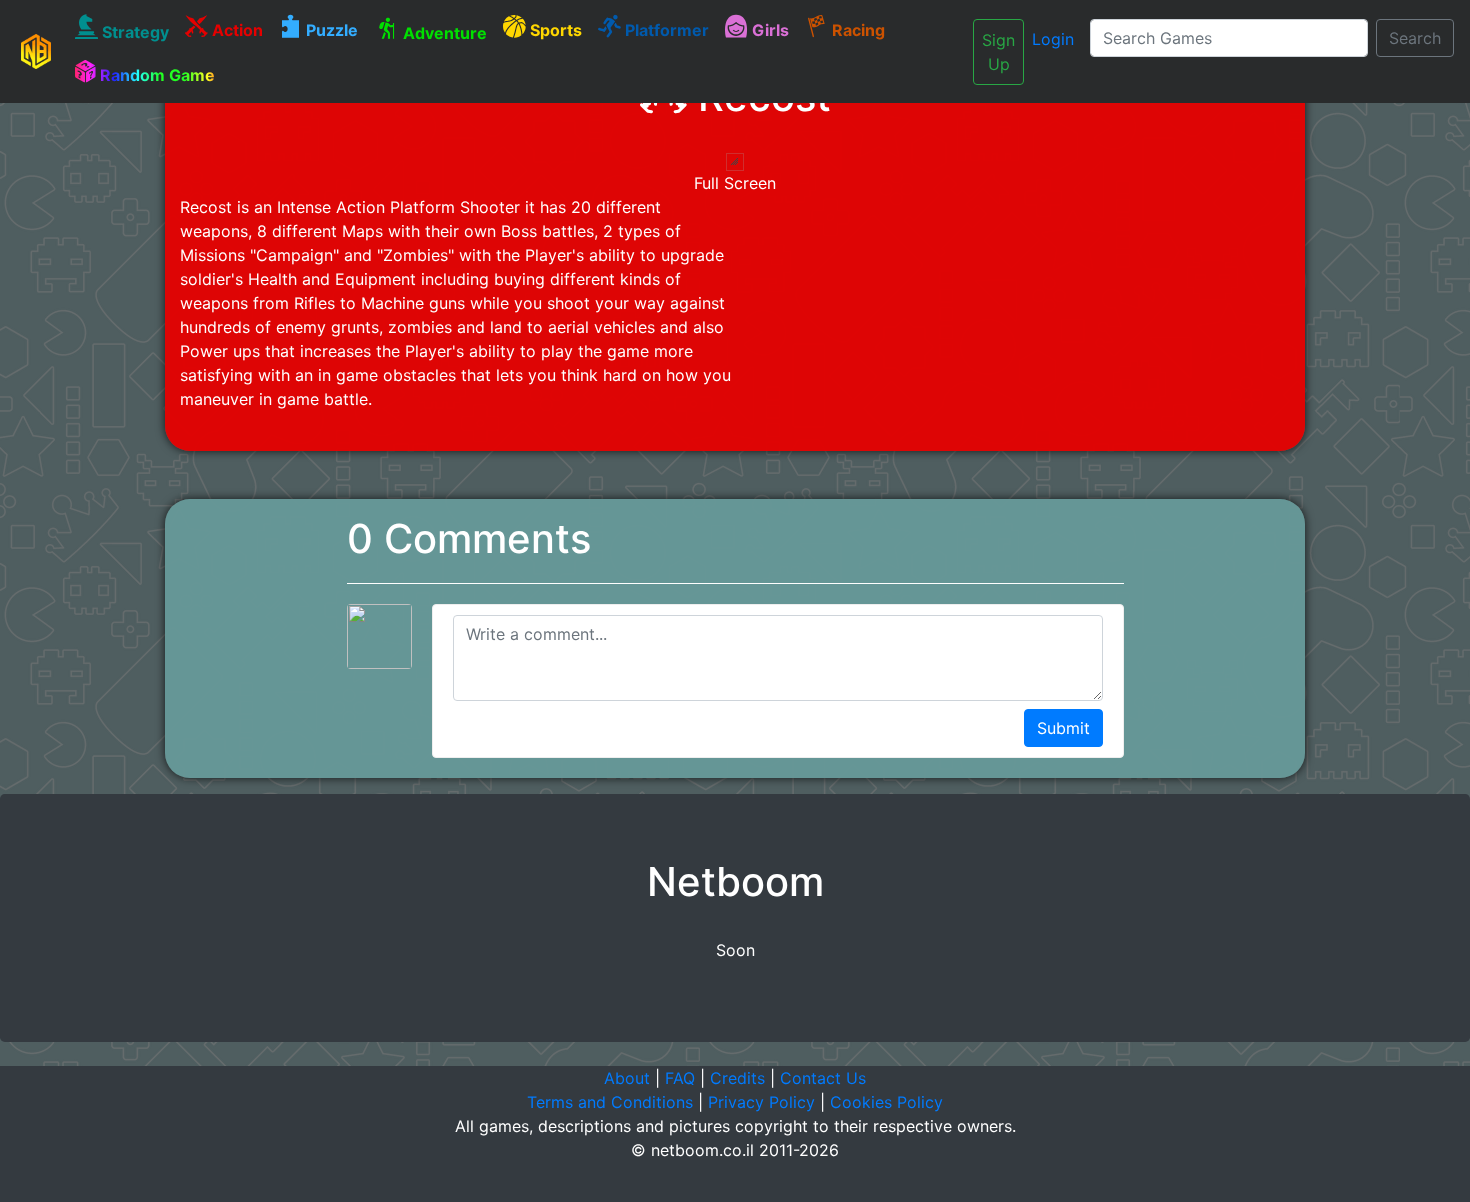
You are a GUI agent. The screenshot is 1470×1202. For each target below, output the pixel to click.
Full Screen (735, 183)
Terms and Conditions (610, 1102)
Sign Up (998, 52)
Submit (1063, 728)
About (627, 1078)
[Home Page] (36, 51)
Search (1415, 38)
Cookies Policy (886, 1102)
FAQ (680, 1078)
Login (1053, 39)
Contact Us (823, 1078)
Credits (737, 1078)
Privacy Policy (761, 1102)
